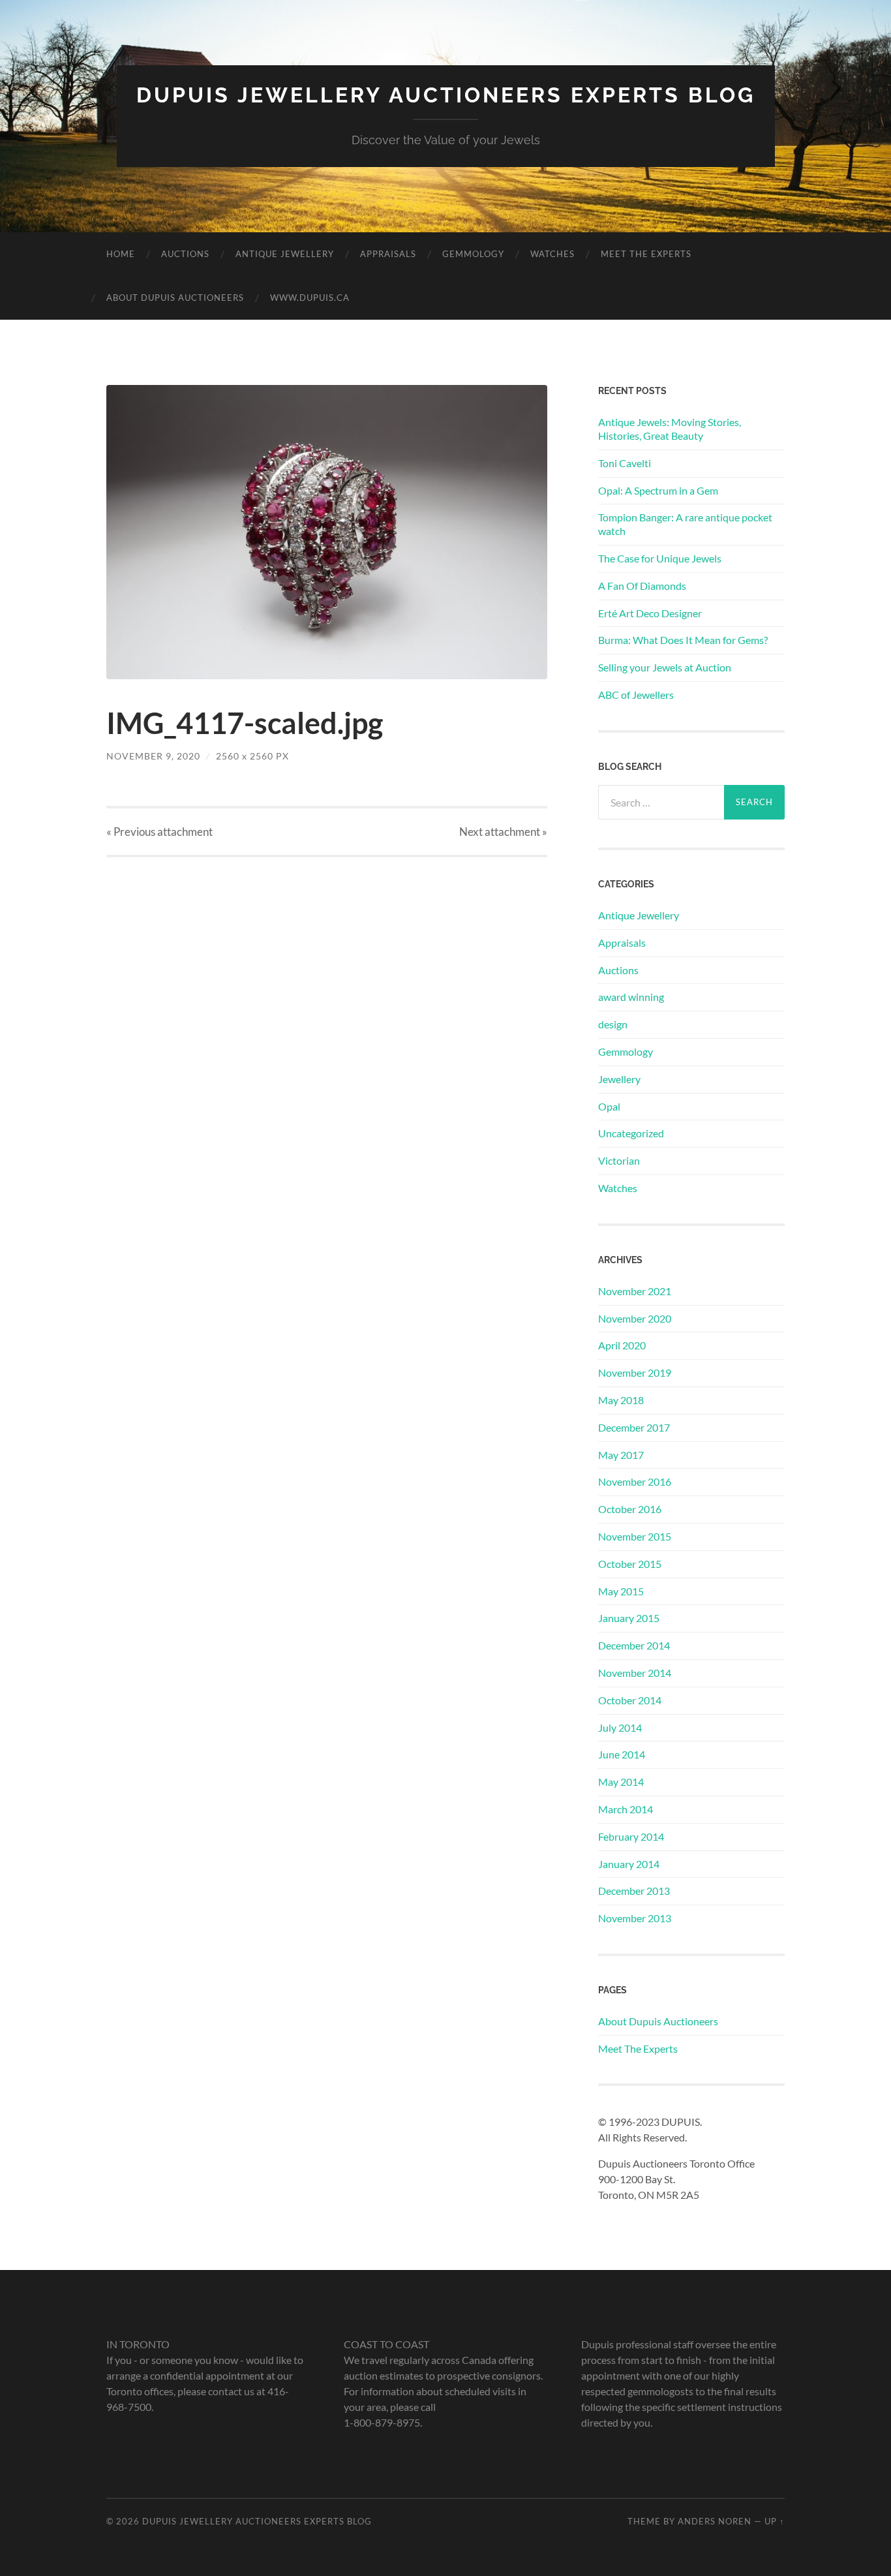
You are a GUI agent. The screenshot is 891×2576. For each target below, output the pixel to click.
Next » (503, 832)
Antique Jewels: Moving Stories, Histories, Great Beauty (670, 429)
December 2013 (634, 1891)
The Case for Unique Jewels (660, 558)
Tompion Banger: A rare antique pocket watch (685, 524)
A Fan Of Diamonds (642, 586)
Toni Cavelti (625, 463)
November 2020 (635, 1318)
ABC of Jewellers (636, 695)
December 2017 (634, 1427)
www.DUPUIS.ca (310, 298)
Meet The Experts (646, 254)
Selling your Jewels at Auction (665, 667)
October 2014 (630, 1700)
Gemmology (473, 254)
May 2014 (621, 1782)
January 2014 (629, 1864)
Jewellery (619, 1079)
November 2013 (635, 1918)
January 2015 (629, 1618)
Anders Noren (715, 2521)
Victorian (619, 1160)
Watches (552, 254)
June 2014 (622, 1754)
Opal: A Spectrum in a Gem (658, 490)
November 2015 (635, 1536)
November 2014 (635, 1673)
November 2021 (635, 1291)
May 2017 (621, 1455)
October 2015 (630, 1564)
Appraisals (388, 254)
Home (121, 254)
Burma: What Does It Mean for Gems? (683, 640)
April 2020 (622, 1345)
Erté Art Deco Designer (650, 613)
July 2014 (620, 1727)
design (613, 1024)
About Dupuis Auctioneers (175, 298)
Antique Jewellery (285, 254)
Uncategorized (631, 1133)
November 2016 (635, 1481)
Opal (609, 1106)
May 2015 (621, 1591)
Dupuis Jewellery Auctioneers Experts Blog (446, 95)
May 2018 (621, 1400)
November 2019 (635, 1372)
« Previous (159, 832)
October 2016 (630, 1509)
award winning (631, 997)
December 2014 (634, 1645)
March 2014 (626, 1809)
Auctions (185, 254)
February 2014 (631, 1836)
